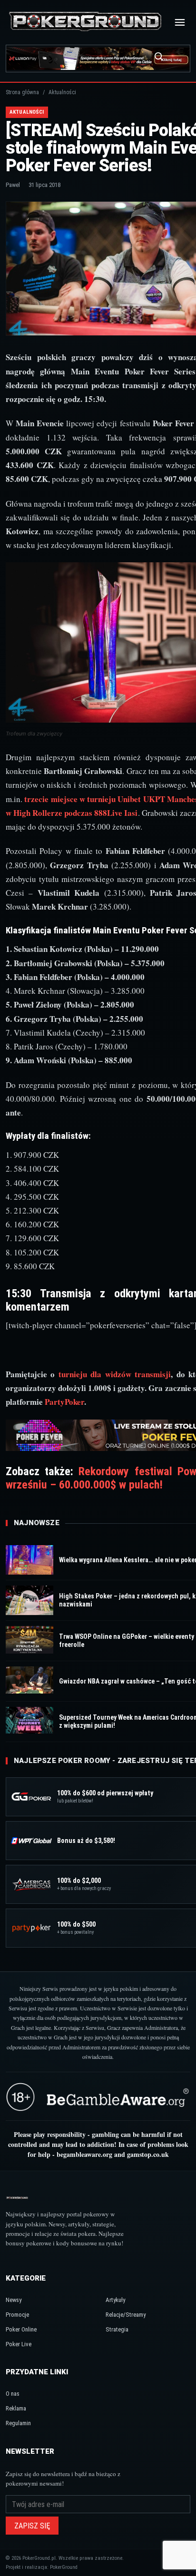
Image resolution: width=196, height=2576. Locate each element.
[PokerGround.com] (85, 22)
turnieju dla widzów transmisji (115, 1374)
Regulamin (18, 2423)
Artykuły (115, 2300)
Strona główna (22, 92)
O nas (13, 2394)
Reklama (16, 2408)
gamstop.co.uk (148, 2154)
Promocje (17, 2315)
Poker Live (19, 2344)
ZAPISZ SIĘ (32, 2526)
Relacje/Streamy (126, 2315)
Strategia (117, 2329)
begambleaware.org (84, 2154)
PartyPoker (64, 1402)
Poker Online (21, 2329)
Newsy (14, 2300)
